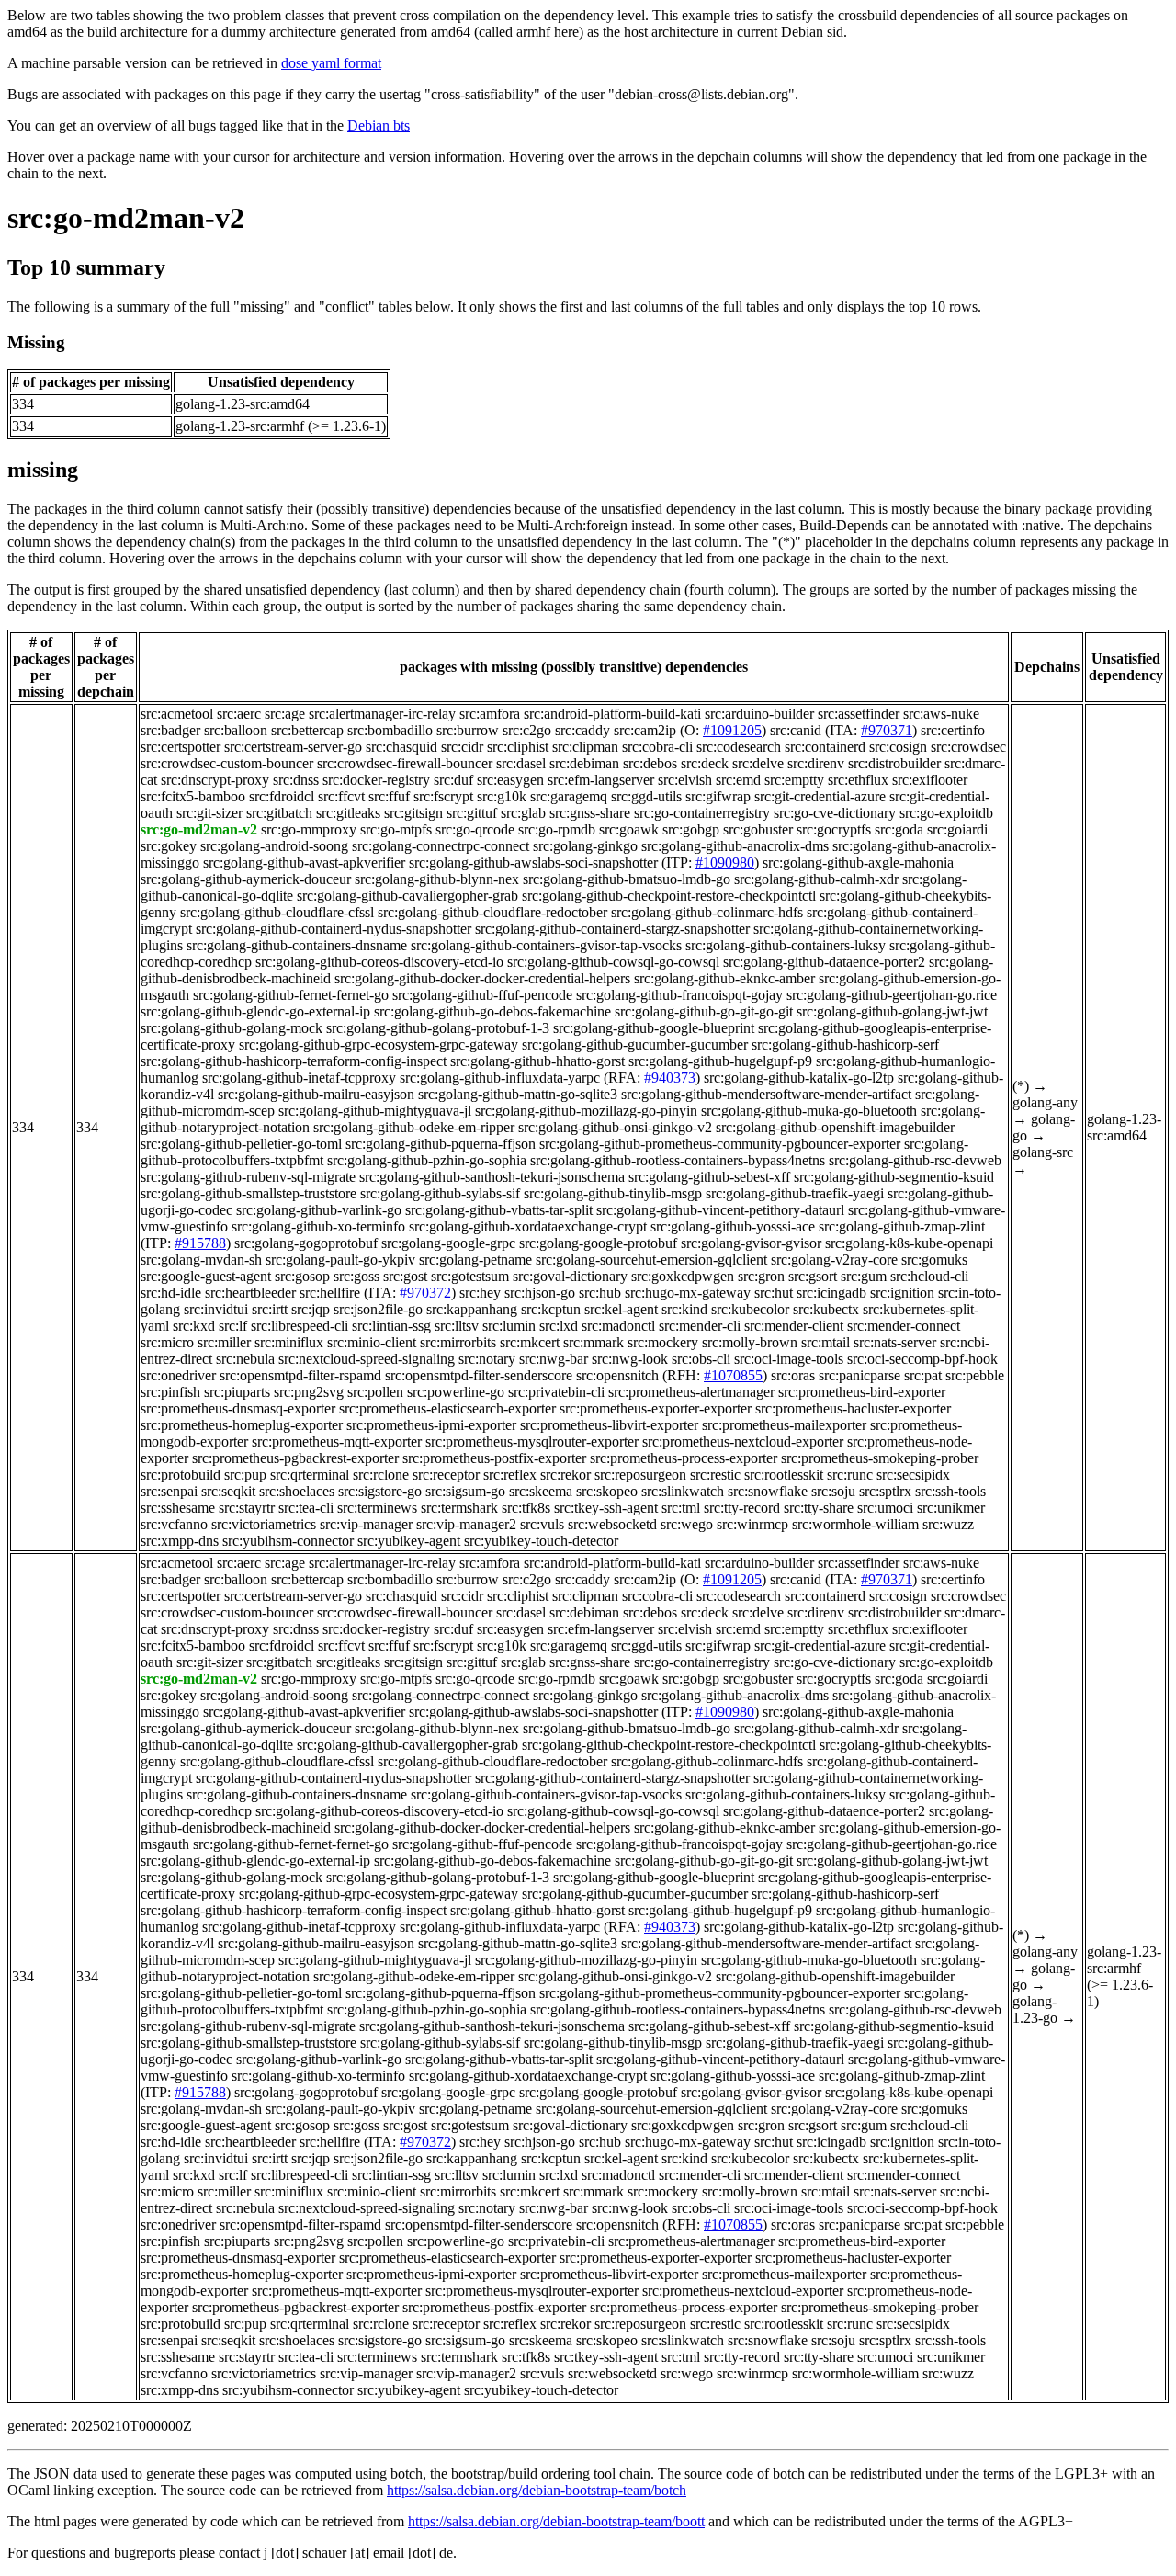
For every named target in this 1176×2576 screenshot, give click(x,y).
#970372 (425, 1293)
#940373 (670, 1078)
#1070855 (733, 1375)
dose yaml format (331, 63)
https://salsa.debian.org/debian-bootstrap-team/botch (537, 2490)
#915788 (200, 1243)
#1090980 (725, 862)
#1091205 (732, 730)
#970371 (887, 730)
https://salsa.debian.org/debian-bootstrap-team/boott (556, 2521)
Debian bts (379, 125)
